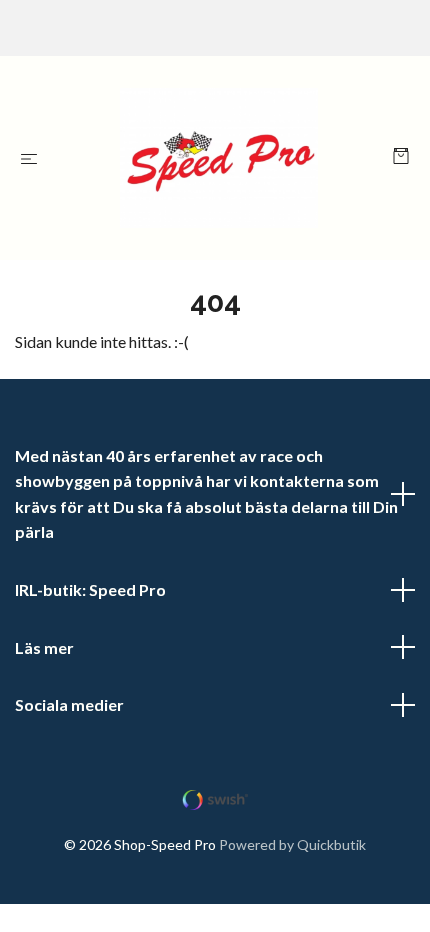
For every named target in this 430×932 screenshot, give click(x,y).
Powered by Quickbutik (292, 844)
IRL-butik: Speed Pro (90, 589)
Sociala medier (69, 704)
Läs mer (44, 647)
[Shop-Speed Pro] (219, 158)
